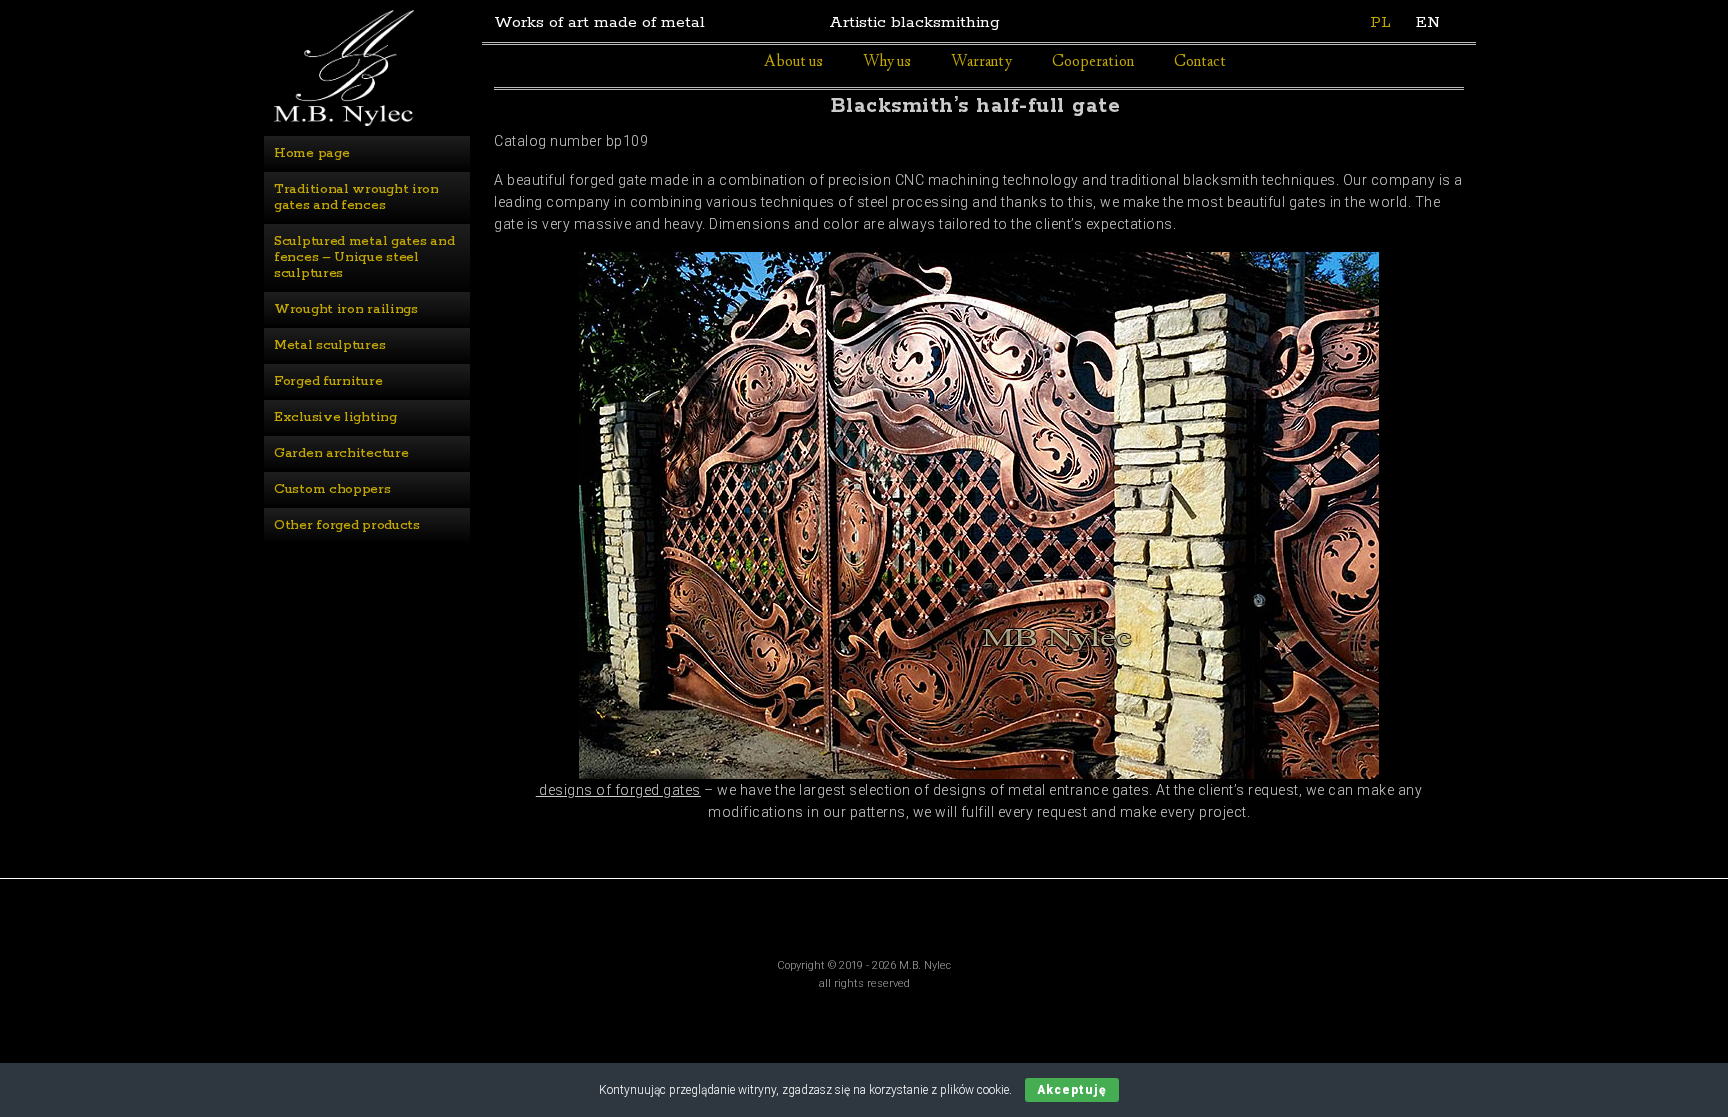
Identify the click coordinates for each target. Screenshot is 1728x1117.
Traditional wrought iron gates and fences (358, 197)
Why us (887, 62)
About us (793, 62)
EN (1428, 22)
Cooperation (1093, 62)
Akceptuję (1072, 1090)
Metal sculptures (329, 345)
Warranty (981, 62)
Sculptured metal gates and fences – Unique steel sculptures (366, 257)
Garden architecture (341, 453)
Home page (311, 153)
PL (1380, 22)
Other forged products (347, 525)
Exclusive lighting (335, 417)
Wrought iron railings (346, 309)
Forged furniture (328, 381)
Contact (1200, 62)
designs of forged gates (618, 790)
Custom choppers (332, 489)
